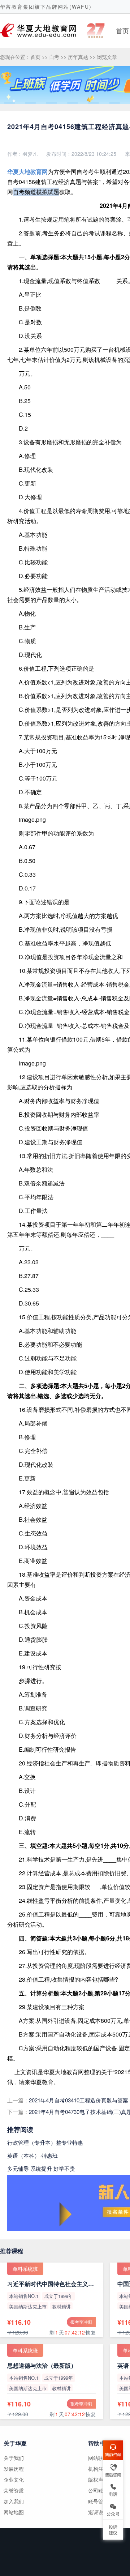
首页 (122, 30)
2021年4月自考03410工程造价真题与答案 (79, 2100)
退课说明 (98, 2512)
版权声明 (98, 2479)
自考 (54, 57)
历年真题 (78, 57)
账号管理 (98, 2501)
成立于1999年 (58, 2296)
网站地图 (14, 2512)
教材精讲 (61, 2306)
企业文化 (14, 2479)
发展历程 (14, 2469)
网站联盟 (98, 2458)
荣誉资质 (14, 2490)
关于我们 (14, 2458)
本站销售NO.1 (24, 2296)
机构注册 (98, 2469)
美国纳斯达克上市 (28, 2306)
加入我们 (14, 2501)
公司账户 (98, 2490)
